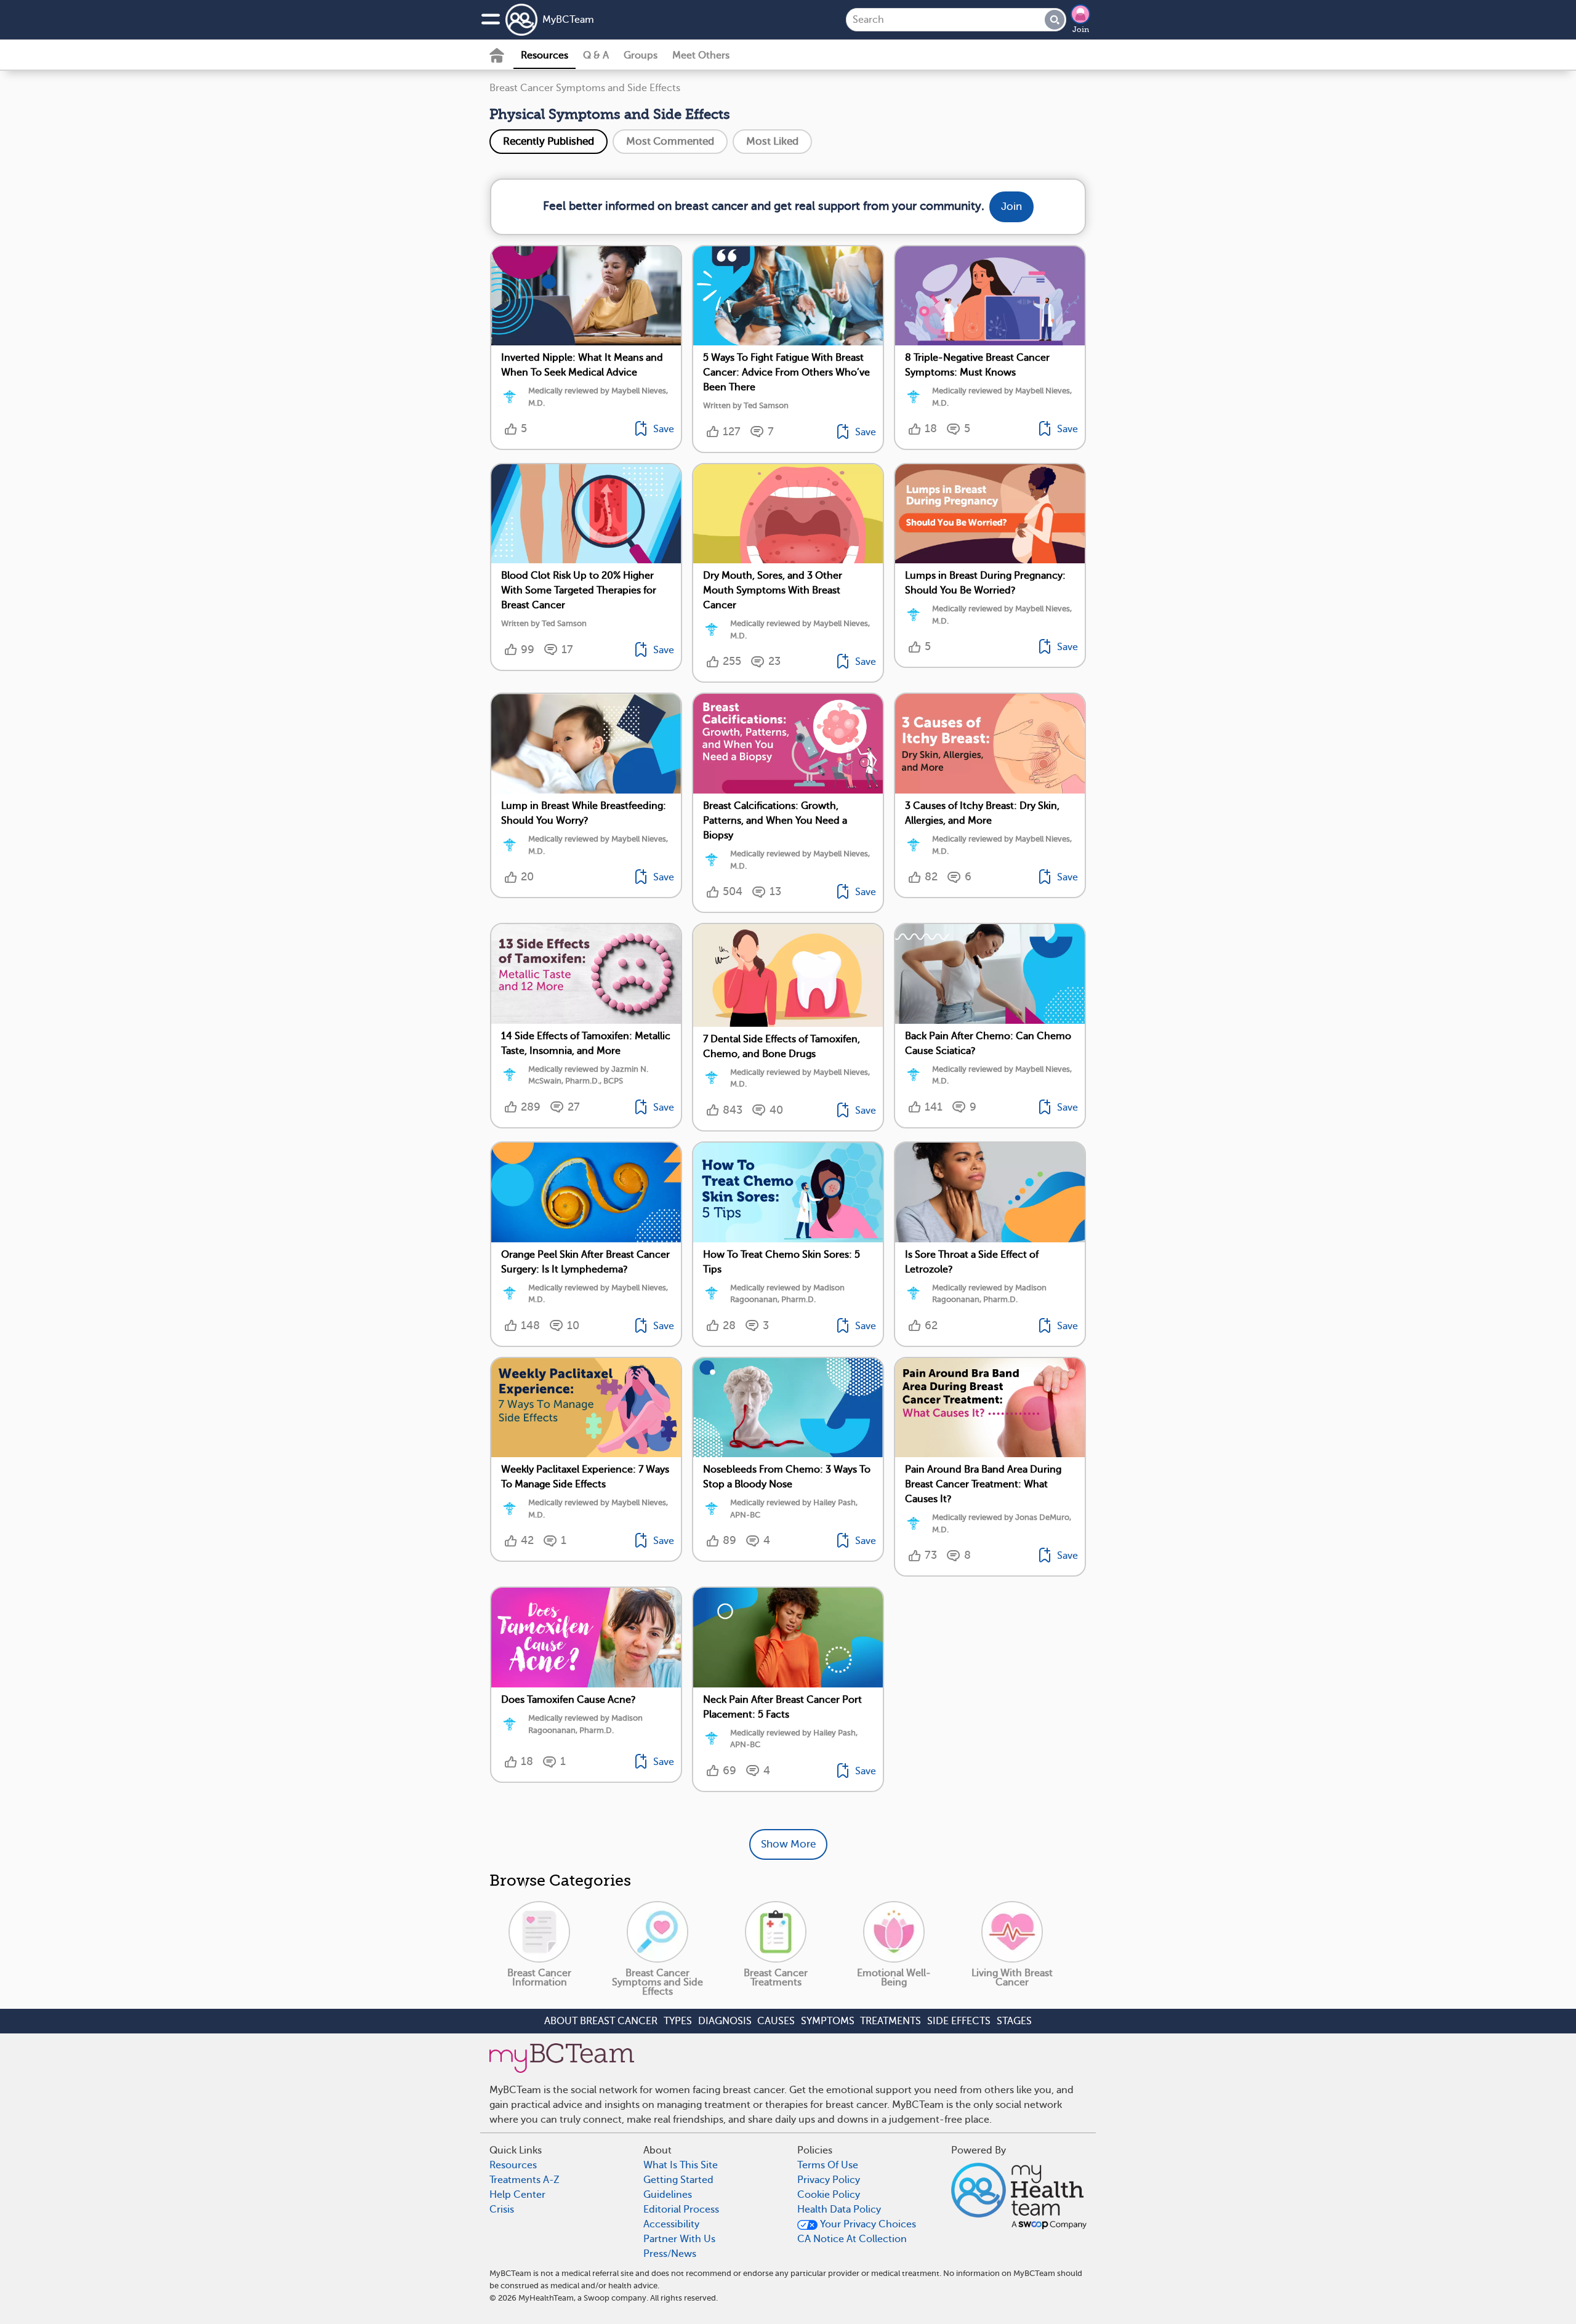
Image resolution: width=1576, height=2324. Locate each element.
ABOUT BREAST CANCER (601, 2021)
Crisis (502, 2209)
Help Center (517, 2195)
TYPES (678, 2021)
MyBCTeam (568, 20)
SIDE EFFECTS (959, 2021)
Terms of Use (828, 2165)
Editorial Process (681, 2209)
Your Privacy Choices (867, 2224)
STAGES (1014, 2021)
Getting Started (678, 2180)
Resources (545, 55)
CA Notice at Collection (852, 2239)
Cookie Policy (829, 2195)
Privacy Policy (829, 2180)
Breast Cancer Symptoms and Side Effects (585, 88)
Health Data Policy (839, 2209)
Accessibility (671, 2224)
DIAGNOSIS (725, 2021)
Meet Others (701, 55)
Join (1081, 30)
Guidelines (668, 2195)
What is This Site (681, 2165)
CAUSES (776, 2021)
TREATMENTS (891, 2021)
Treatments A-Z (525, 2180)
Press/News (670, 2254)
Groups (641, 55)
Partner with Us (679, 2239)
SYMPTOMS (828, 2021)
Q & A (596, 55)
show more (788, 1844)
